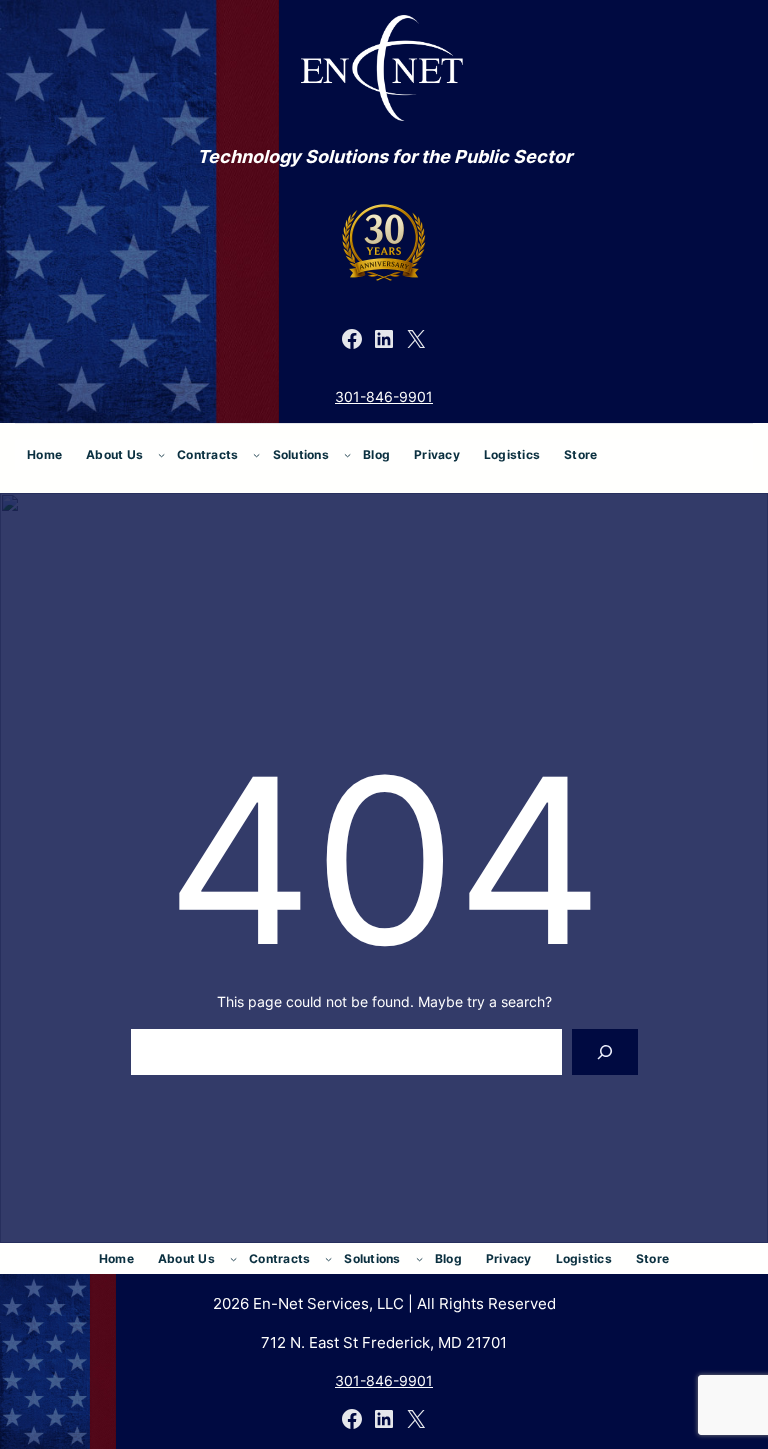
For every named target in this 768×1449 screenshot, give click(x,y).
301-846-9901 (384, 396)
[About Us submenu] (161, 454)
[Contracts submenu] (256, 454)
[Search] (604, 1052)
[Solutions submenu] (347, 454)
